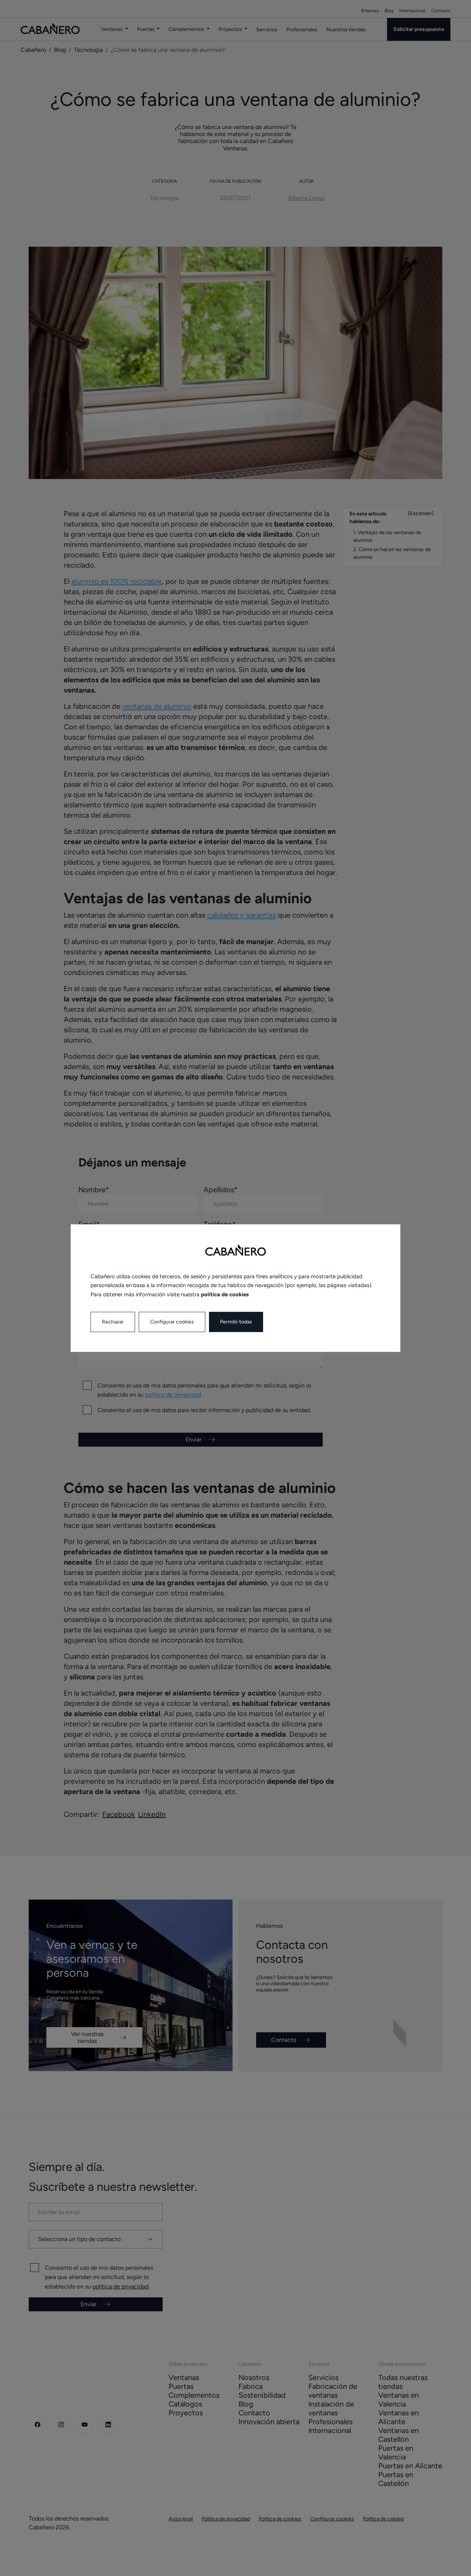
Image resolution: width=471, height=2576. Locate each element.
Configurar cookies (172, 1322)
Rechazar (113, 1322)
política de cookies (225, 1294)
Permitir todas (236, 1322)
